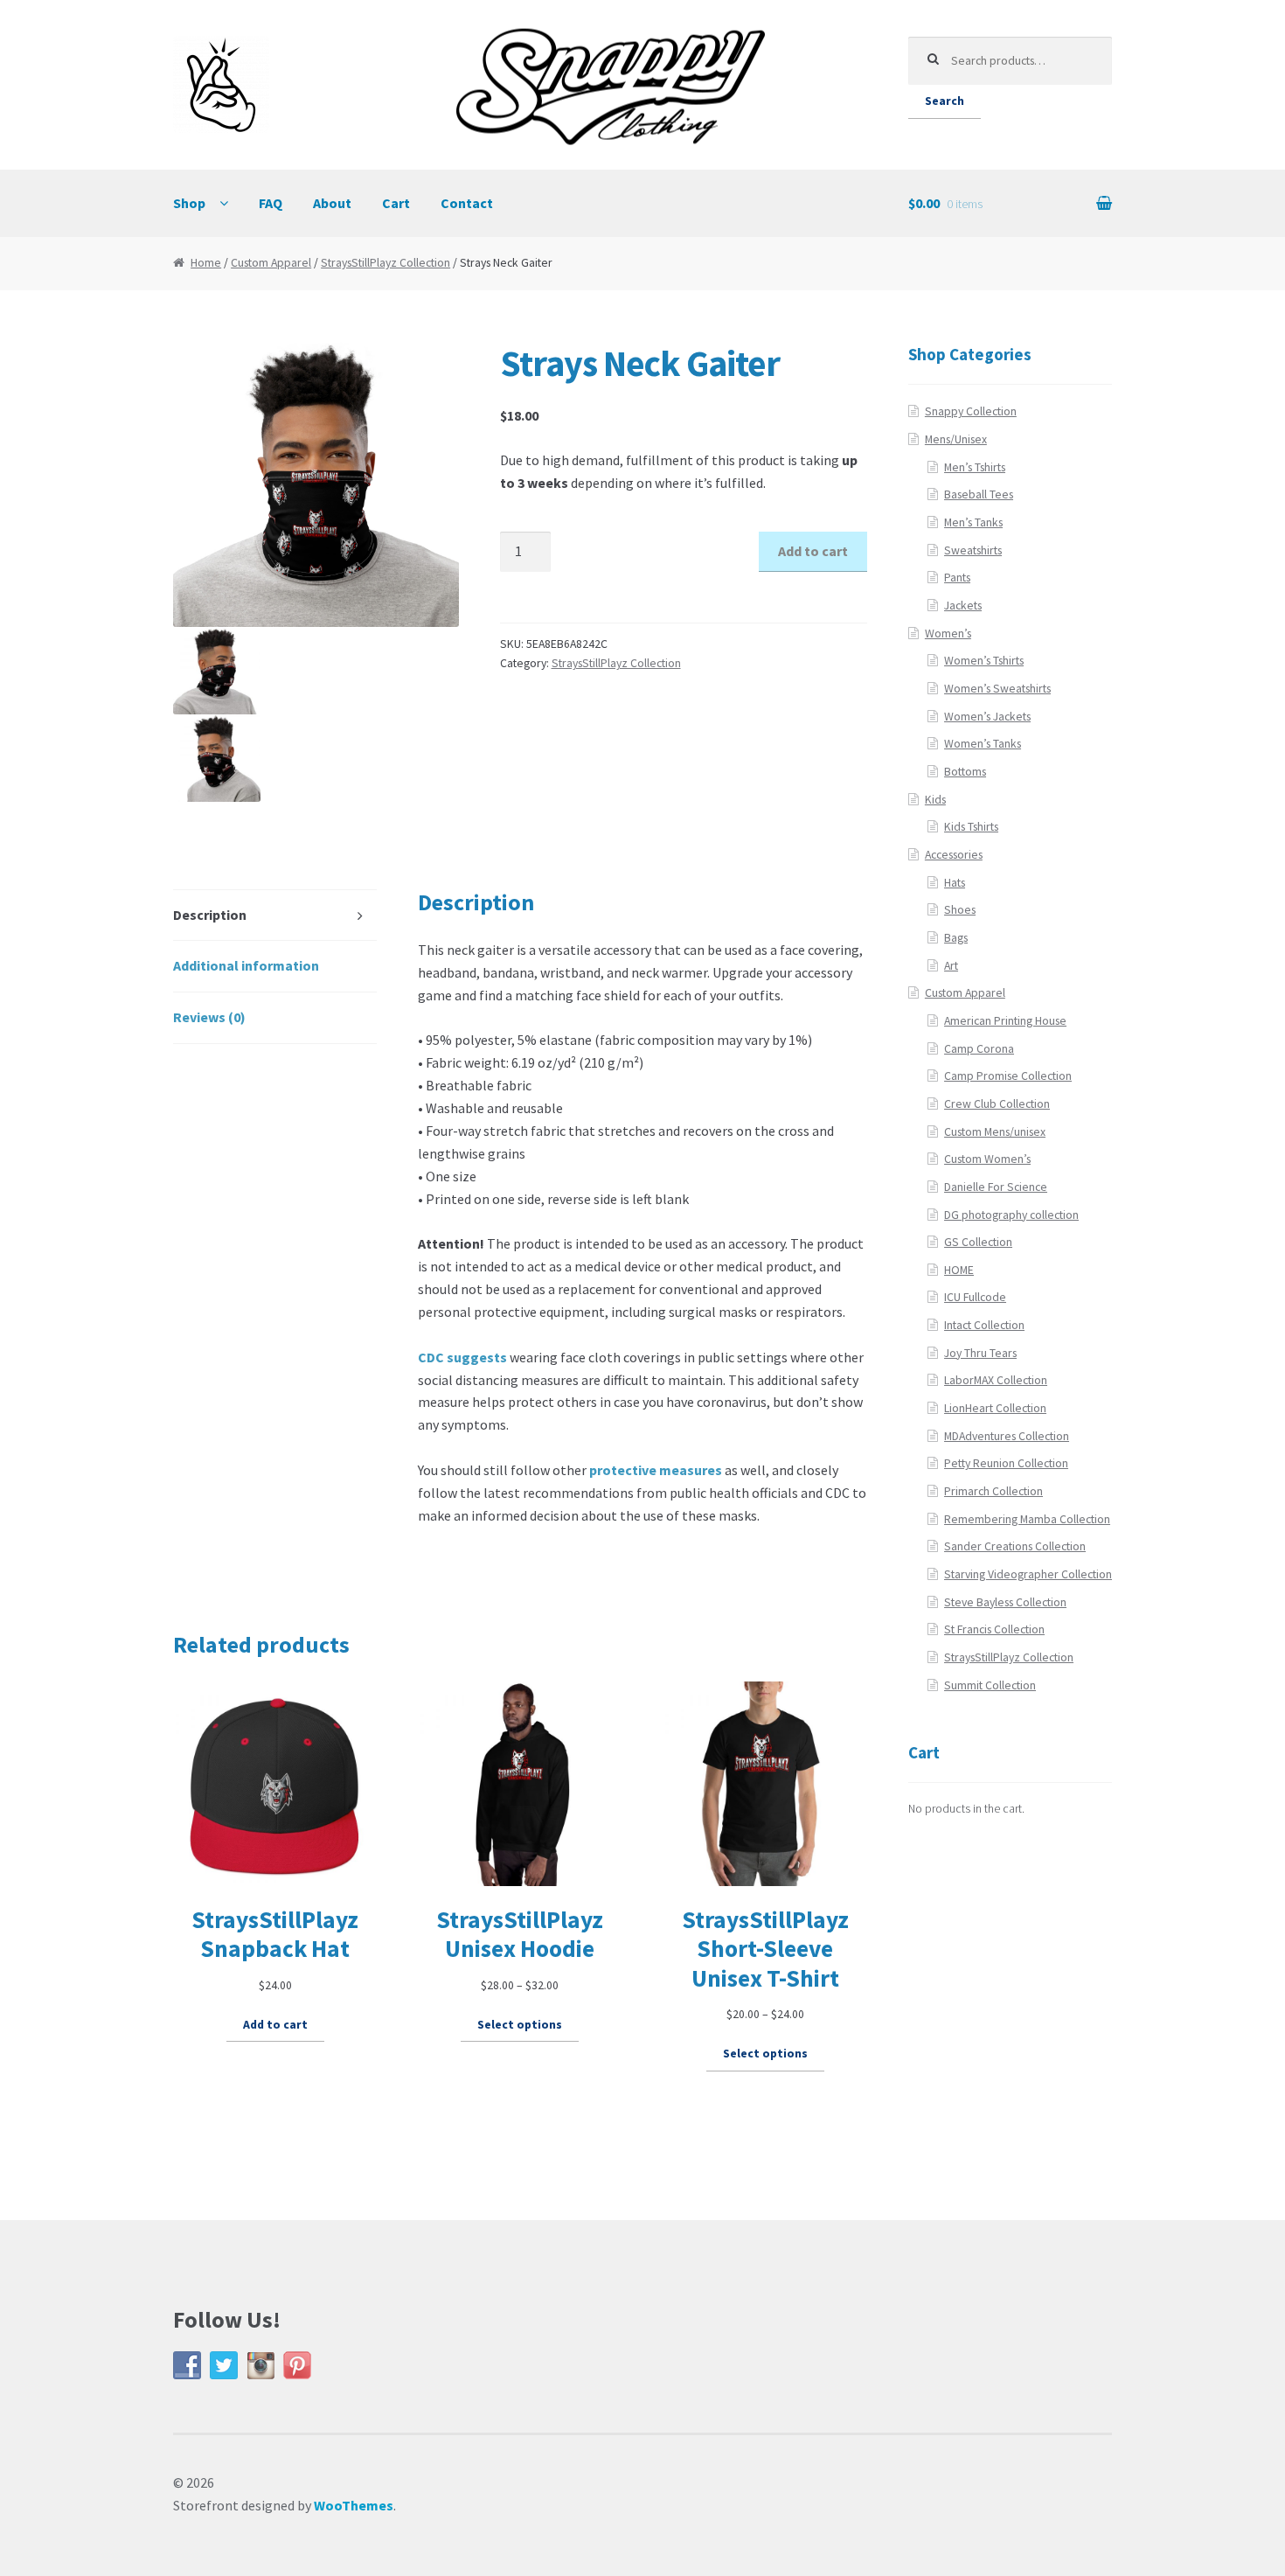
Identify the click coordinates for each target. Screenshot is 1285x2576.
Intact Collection (984, 1325)
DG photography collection (1011, 1215)
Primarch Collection (993, 1491)
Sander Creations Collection (1015, 1546)
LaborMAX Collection (996, 1380)
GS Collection (978, 1242)
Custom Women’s (987, 1159)
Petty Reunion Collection (1006, 1463)
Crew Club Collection (997, 1104)
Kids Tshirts (971, 827)
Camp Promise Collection (1008, 1076)
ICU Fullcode (975, 1297)
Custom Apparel (271, 263)
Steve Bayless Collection (1005, 1602)
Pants (957, 578)
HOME (959, 1270)
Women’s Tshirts (984, 661)
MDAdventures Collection (1007, 1436)
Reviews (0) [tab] (209, 1017)
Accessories (954, 855)
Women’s (948, 634)
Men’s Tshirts (975, 467)
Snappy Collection (971, 411)
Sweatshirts (973, 550)
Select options (520, 2025)
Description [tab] (210, 915)
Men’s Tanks (973, 522)
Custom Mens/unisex (995, 1132)
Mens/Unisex (956, 439)
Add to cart (813, 551)
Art (951, 966)
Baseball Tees (979, 494)
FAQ (271, 203)
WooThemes (354, 2505)
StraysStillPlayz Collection (385, 263)
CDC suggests (462, 1357)
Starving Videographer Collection (1028, 1574)
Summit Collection (990, 1685)
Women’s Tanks (983, 744)
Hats (955, 883)
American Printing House (1005, 1021)
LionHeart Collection (995, 1408)
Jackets (963, 606)
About (332, 203)
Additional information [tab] (246, 965)
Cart (396, 203)
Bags (956, 938)
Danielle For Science (996, 1187)
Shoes (960, 910)
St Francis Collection (994, 1629)
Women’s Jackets (987, 717)
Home (206, 263)
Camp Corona (979, 1049)
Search (945, 101)
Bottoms (965, 772)
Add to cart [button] (275, 2025)
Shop (189, 203)
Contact (467, 203)
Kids (935, 800)
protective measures (656, 1470)
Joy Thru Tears (980, 1353)
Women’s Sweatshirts (997, 689)
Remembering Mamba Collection (1027, 1519)
